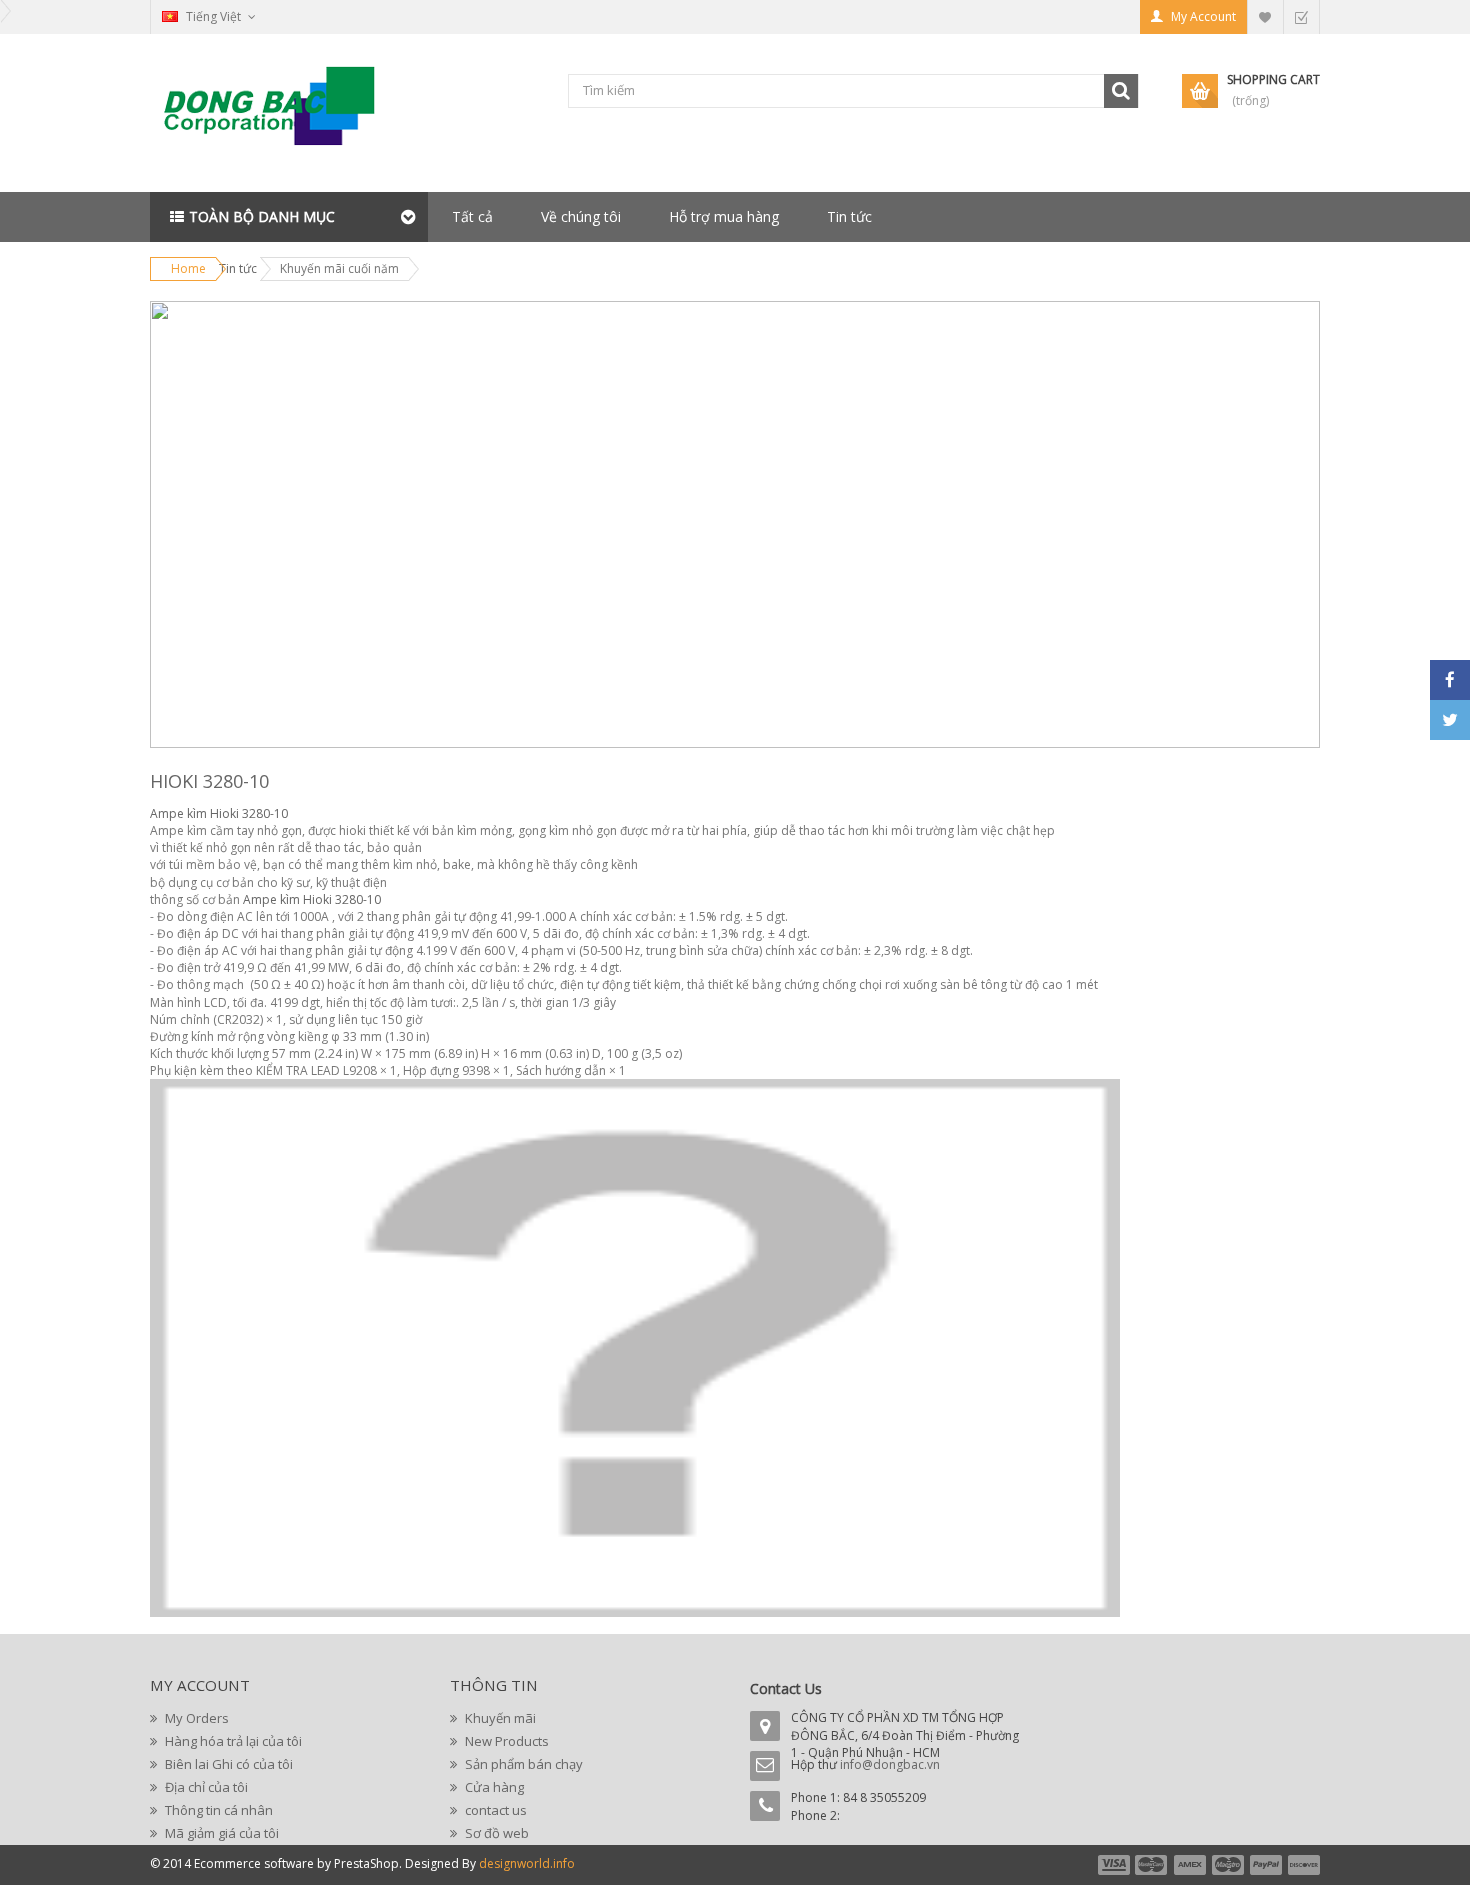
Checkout (1301, 16)
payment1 (1113, 1865)
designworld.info (527, 1863)
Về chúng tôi (581, 216)
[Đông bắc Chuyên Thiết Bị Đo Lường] (275, 113)
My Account (1203, 16)
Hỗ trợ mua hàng (724, 216)
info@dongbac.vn (890, 1764)
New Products (505, 1741)
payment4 (1230, 1865)
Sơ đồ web (495, 1833)
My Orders (195, 1718)
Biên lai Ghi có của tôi (227, 1764)
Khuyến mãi (499, 1718)
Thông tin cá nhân (217, 1810)
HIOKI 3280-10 (209, 781)
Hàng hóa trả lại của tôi (232, 1741)
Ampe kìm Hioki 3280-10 (219, 813)
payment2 (1152, 1865)
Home (188, 268)
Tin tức (849, 216)
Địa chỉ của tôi (205, 1787)
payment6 (1302, 1865)
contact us (494, 1810)
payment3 (1191, 1865)
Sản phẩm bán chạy (522, 1764)
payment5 (1266, 1865)
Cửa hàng (493, 1787)
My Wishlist (1265, 16)
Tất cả (472, 216)
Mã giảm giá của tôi (220, 1833)
